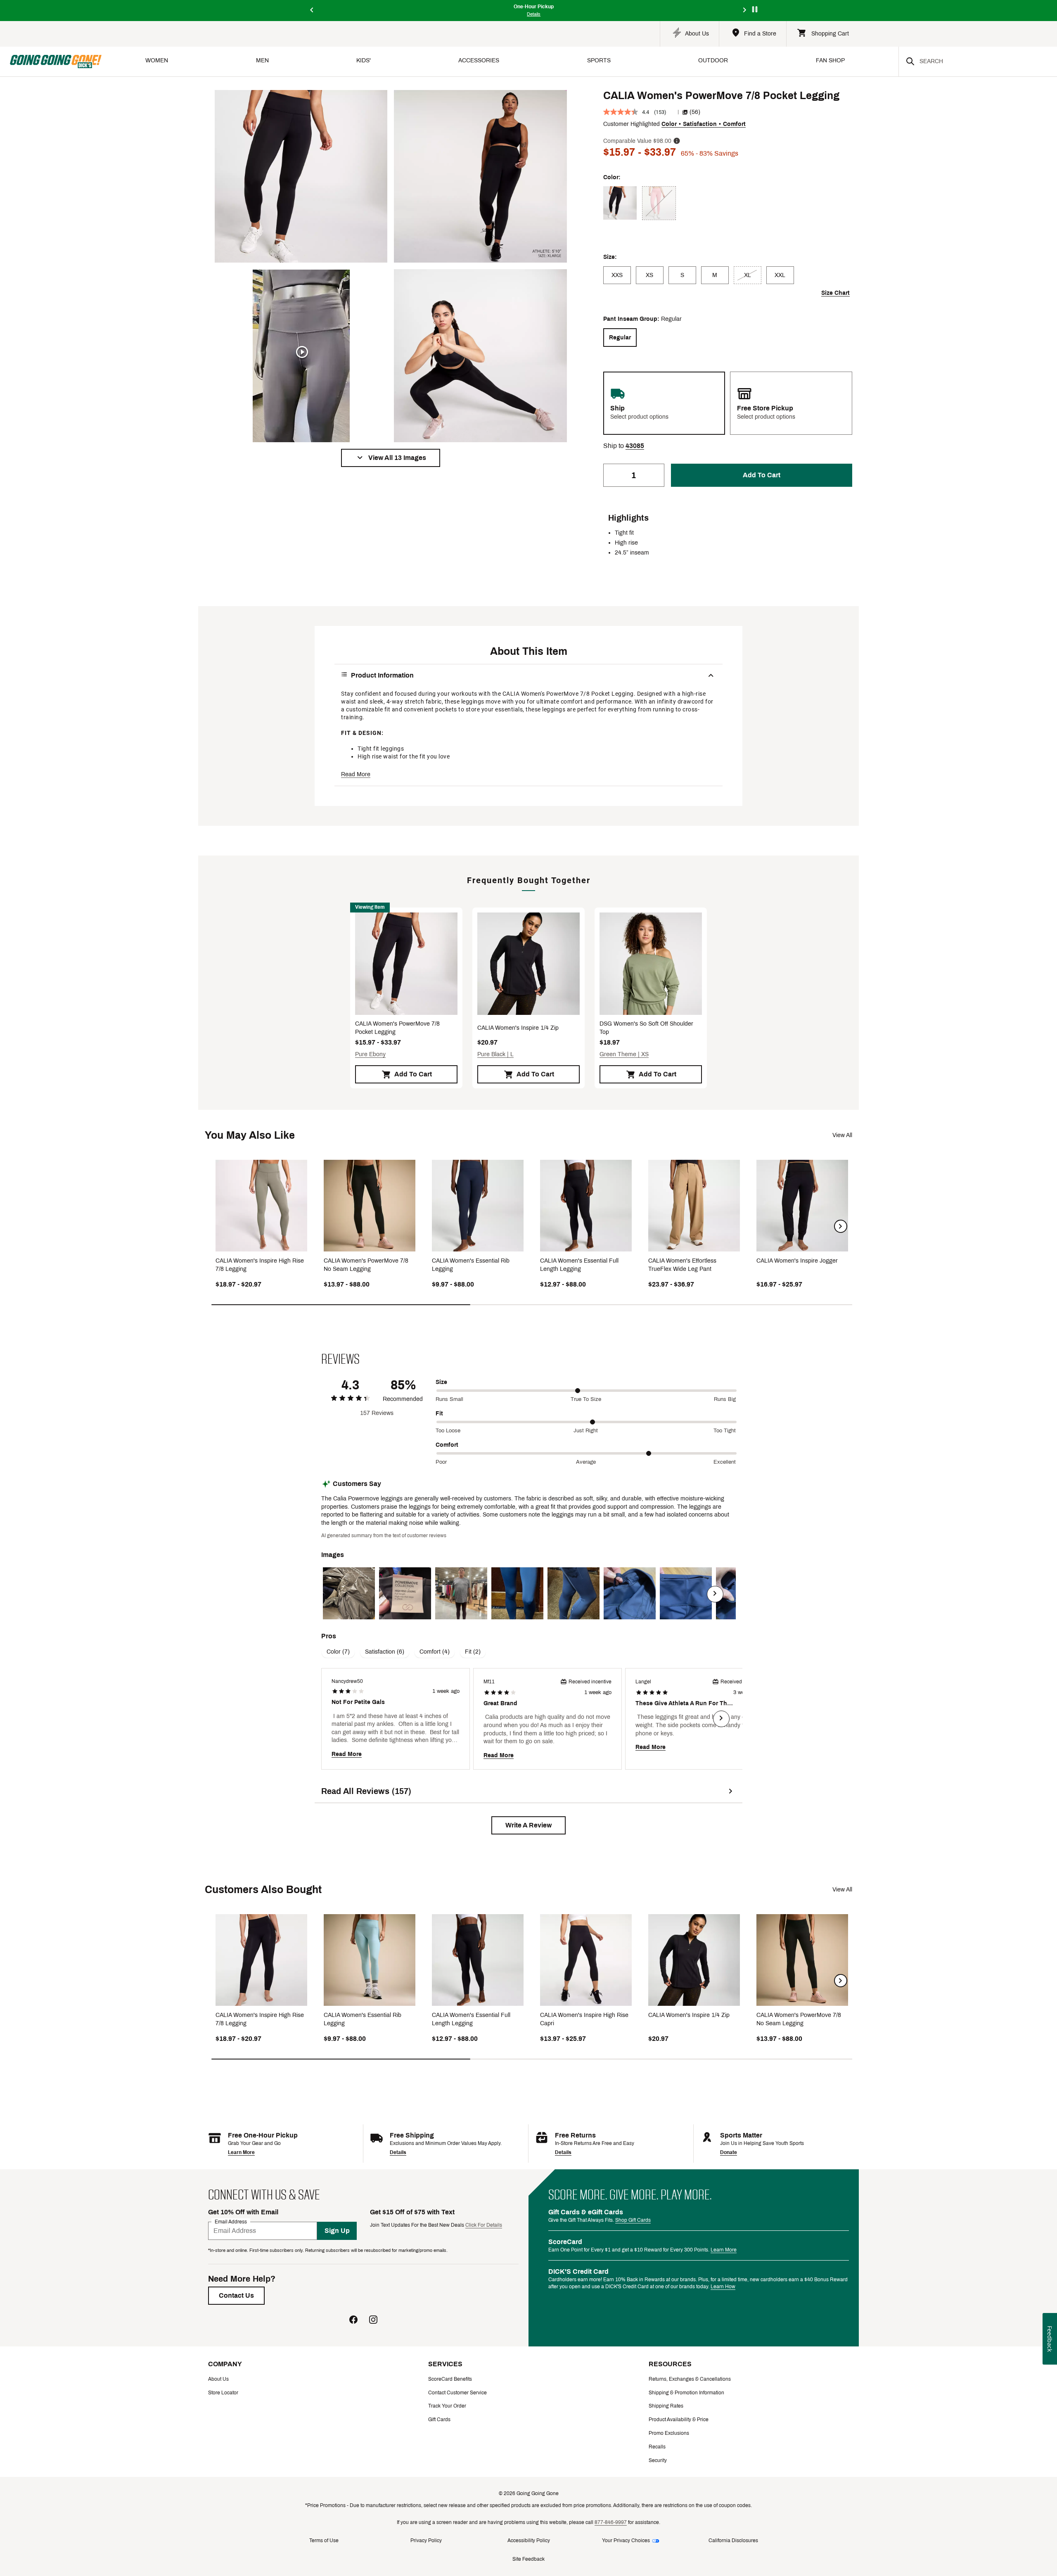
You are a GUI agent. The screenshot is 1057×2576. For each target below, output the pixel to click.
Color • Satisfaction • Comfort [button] (704, 124)
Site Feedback (528, 2559)
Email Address (231, 2222)
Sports (599, 60)
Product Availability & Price (679, 2420)
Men (262, 60)
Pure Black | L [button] (495, 1054)
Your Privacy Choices (626, 2540)
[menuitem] (157, 61)
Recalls (657, 2447)
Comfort (447, 1445)
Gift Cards (439, 2420)
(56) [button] (695, 112)
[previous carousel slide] (312, 11)
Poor (441, 1462)
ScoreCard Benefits (450, 2379)
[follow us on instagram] (373, 2321)
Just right (586, 1431)
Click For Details (484, 2225)
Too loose (448, 1431)
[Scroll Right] (715, 1594)
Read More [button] (356, 774)
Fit (439, 1414)
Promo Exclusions (669, 2433)
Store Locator (223, 2393)
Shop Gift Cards (633, 2220)
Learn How (723, 2287)
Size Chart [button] (835, 293)
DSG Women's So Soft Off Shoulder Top (646, 1028)
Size (441, 1382)
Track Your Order (447, 2406)
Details (398, 2152)
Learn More (241, 2152)
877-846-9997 (611, 2522)
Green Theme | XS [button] (624, 1054)
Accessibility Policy (529, 2540)
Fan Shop (830, 60)
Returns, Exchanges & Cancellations (690, 2379)
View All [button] (842, 1135)
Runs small (449, 1399)
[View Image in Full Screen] (301, 176)
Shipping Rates (666, 2406)
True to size (586, 1399)
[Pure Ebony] (620, 203)
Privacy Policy (426, 2540)
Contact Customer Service (457, 2393)
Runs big (725, 1399)
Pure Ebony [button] (370, 1054)
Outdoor (713, 60)
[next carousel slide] (745, 11)
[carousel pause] (755, 9)
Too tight (725, 1431)
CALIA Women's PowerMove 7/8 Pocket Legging (397, 1028)
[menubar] (500, 61)
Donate (729, 2152)
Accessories (479, 60)
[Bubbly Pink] (659, 203)
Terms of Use (324, 2540)
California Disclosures (733, 2540)
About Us (218, 2379)
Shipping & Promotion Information (686, 2393)
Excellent (725, 1462)
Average (586, 1462)
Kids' (364, 60)
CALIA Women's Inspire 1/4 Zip (518, 1028)
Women (157, 60)
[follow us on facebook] (353, 2321)
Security (658, 2460)
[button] (391, 458)
